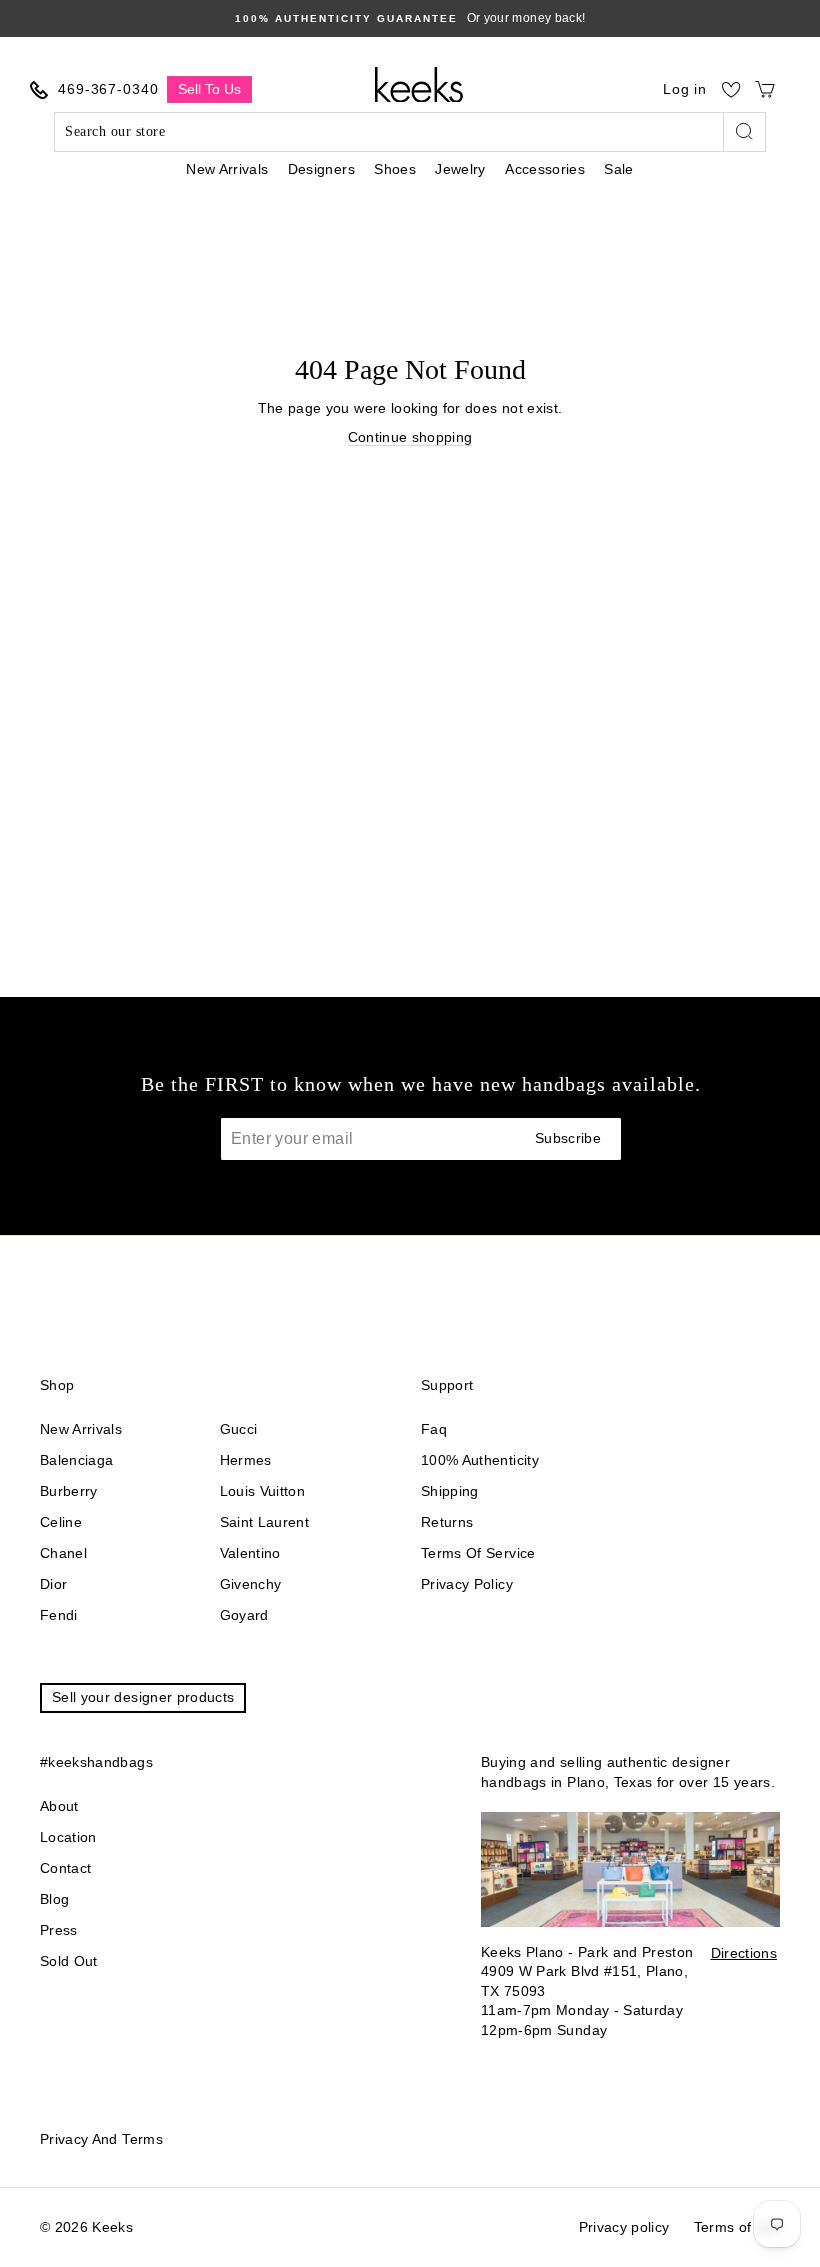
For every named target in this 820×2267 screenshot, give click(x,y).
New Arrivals (227, 169)
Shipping (450, 1491)
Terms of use (737, 2227)
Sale (618, 169)
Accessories (545, 169)
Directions (744, 1953)
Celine (61, 1522)
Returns (447, 1522)
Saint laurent (265, 1522)
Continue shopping (410, 437)
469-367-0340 (108, 89)
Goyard (244, 1615)
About (59, 1806)
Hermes (246, 1460)
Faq (434, 1429)
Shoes (395, 169)
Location (68, 1837)
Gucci (239, 1429)
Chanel (63, 1553)
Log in (685, 89)
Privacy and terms (101, 2139)
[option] (410, 18)
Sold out (69, 1961)
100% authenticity (480, 1460)
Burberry (69, 1491)
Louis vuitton (263, 1491)
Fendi (59, 1615)
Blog (54, 1899)
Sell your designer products (143, 1697)
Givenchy (251, 1584)
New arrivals (81, 1429)
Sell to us (209, 89)
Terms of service (478, 1553)
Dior (53, 1584)
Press (59, 1930)
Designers (321, 169)
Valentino (250, 1553)
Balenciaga (77, 1460)
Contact (65, 1868)
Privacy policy (467, 1584)
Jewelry (460, 169)
